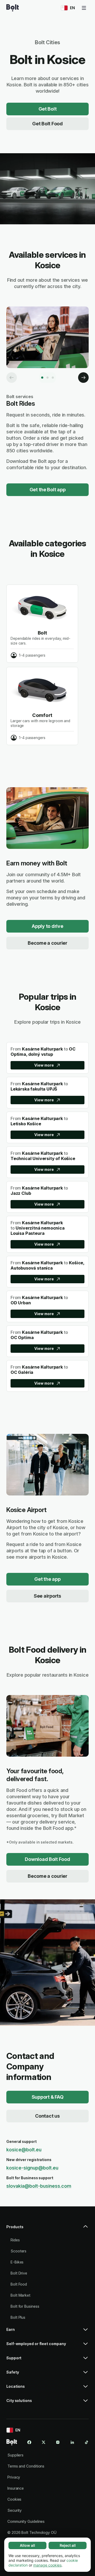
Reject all (68, 2545)
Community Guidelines (26, 2521)
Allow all (27, 2545)
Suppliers (15, 2455)
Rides (15, 2240)
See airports (47, 1596)
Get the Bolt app (48, 490)
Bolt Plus (18, 2317)
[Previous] (12, 378)
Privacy (14, 2477)
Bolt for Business (25, 2306)
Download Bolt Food (47, 1859)
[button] (47, 2229)
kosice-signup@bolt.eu (32, 2168)
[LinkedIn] (72, 2442)
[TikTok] (87, 2442)
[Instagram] (58, 2442)
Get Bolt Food (47, 124)
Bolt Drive (19, 2273)
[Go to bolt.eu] (13, 8)
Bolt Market (20, 2295)
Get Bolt (48, 109)
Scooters (18, 2251)
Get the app (47, 1579)
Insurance (16, 2488)
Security (15, 2510)
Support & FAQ (48, 2097)
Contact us (47, 2116)
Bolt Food (19, 2284)
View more (44, 1065)
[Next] (83, 378)
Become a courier (47, 943)
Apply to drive (47, 926)
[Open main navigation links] (84, 8)
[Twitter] (44, 2442)
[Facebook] (29, 2442)
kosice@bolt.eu (24, 2150)
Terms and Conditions (26, 2466)
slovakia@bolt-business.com (39, 2186)
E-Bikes (17, 2262)
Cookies (14, 2499)
